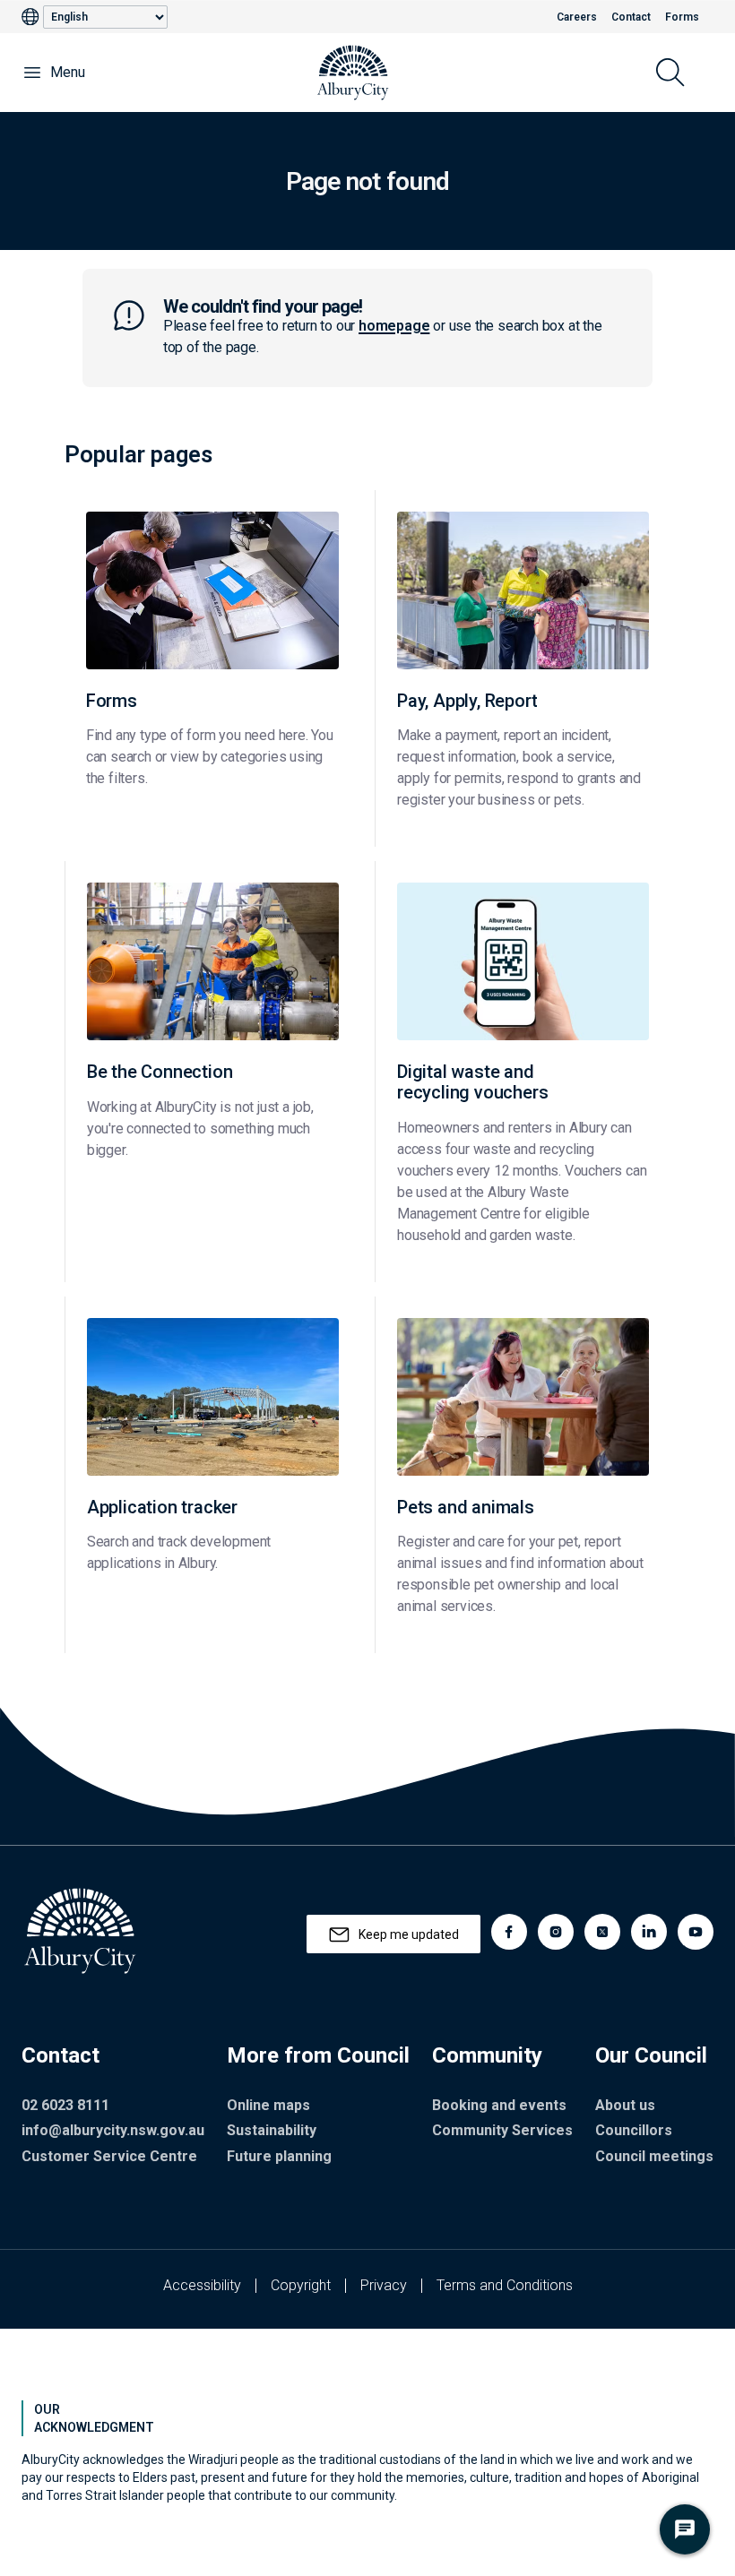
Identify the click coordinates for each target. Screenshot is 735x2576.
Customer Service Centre (109, 2156)
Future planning (279, 2156)
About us (625, 2105)
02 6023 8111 (65, 2105)
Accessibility (202, 2285)
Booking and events (499, 2105)
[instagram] (556, 1932)
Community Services (502, 2130)
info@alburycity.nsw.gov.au (113, 2130)
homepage (394, 326)
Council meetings (654, 2156)
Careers (577, 17)
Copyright (301, 2285)
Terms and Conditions (505, 2285)
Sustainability (272, 2130)
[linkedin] (649, 1932)
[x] (602, 1932)
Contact (631, 17)
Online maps (268, 2105)
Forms (682, 17)
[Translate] (32, 17)
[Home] (353, 73)
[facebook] (509, 1932)
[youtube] (696, 1932)
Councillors (634, 2130)
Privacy (384, 2285)
